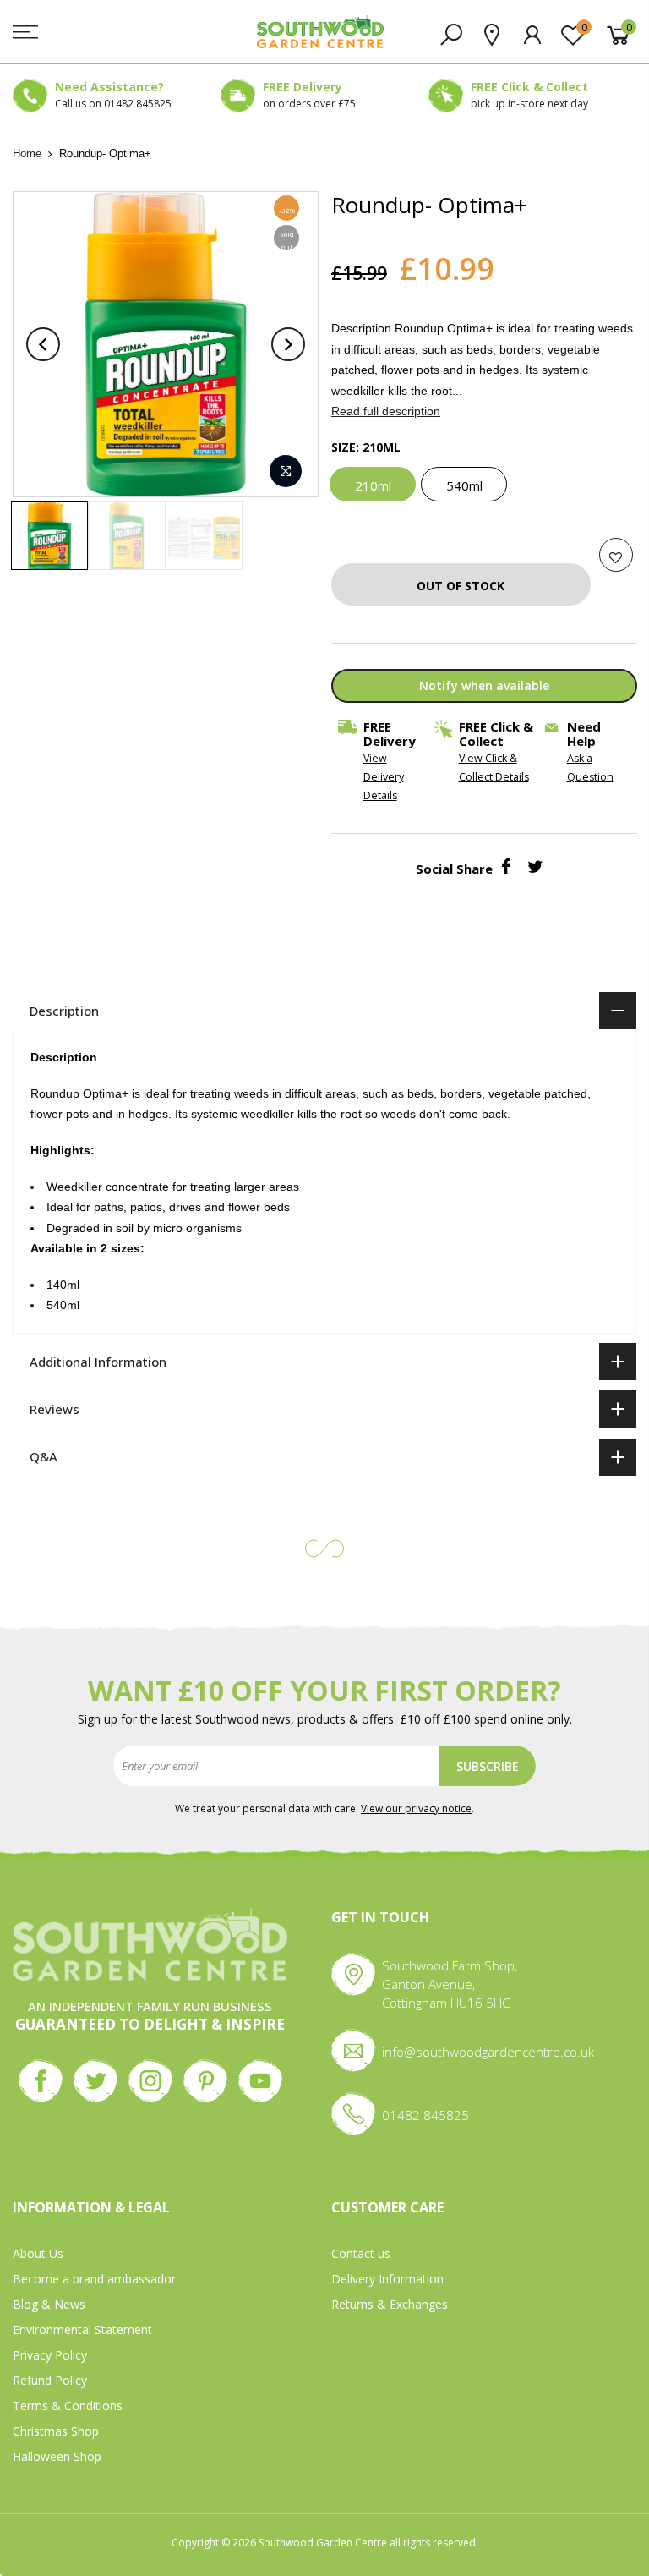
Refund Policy (50, 2380)
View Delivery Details (383, 778)
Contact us (361, 2253)
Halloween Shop (57, 2456)
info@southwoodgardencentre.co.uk (488, 2052)
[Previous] (43, 344)
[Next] (288, 344)
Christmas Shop (56, 2431)
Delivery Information (387, 2279)
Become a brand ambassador (94, 2279)
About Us (38, 2253)
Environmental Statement (82, 2329)
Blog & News (49, 2304)
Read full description (386, 411)
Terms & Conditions (68, 2406)
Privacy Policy (50, 2355)
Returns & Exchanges (390, 2304)
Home (27, 153)
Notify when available (483, 685)
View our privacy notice (416, 1809)
